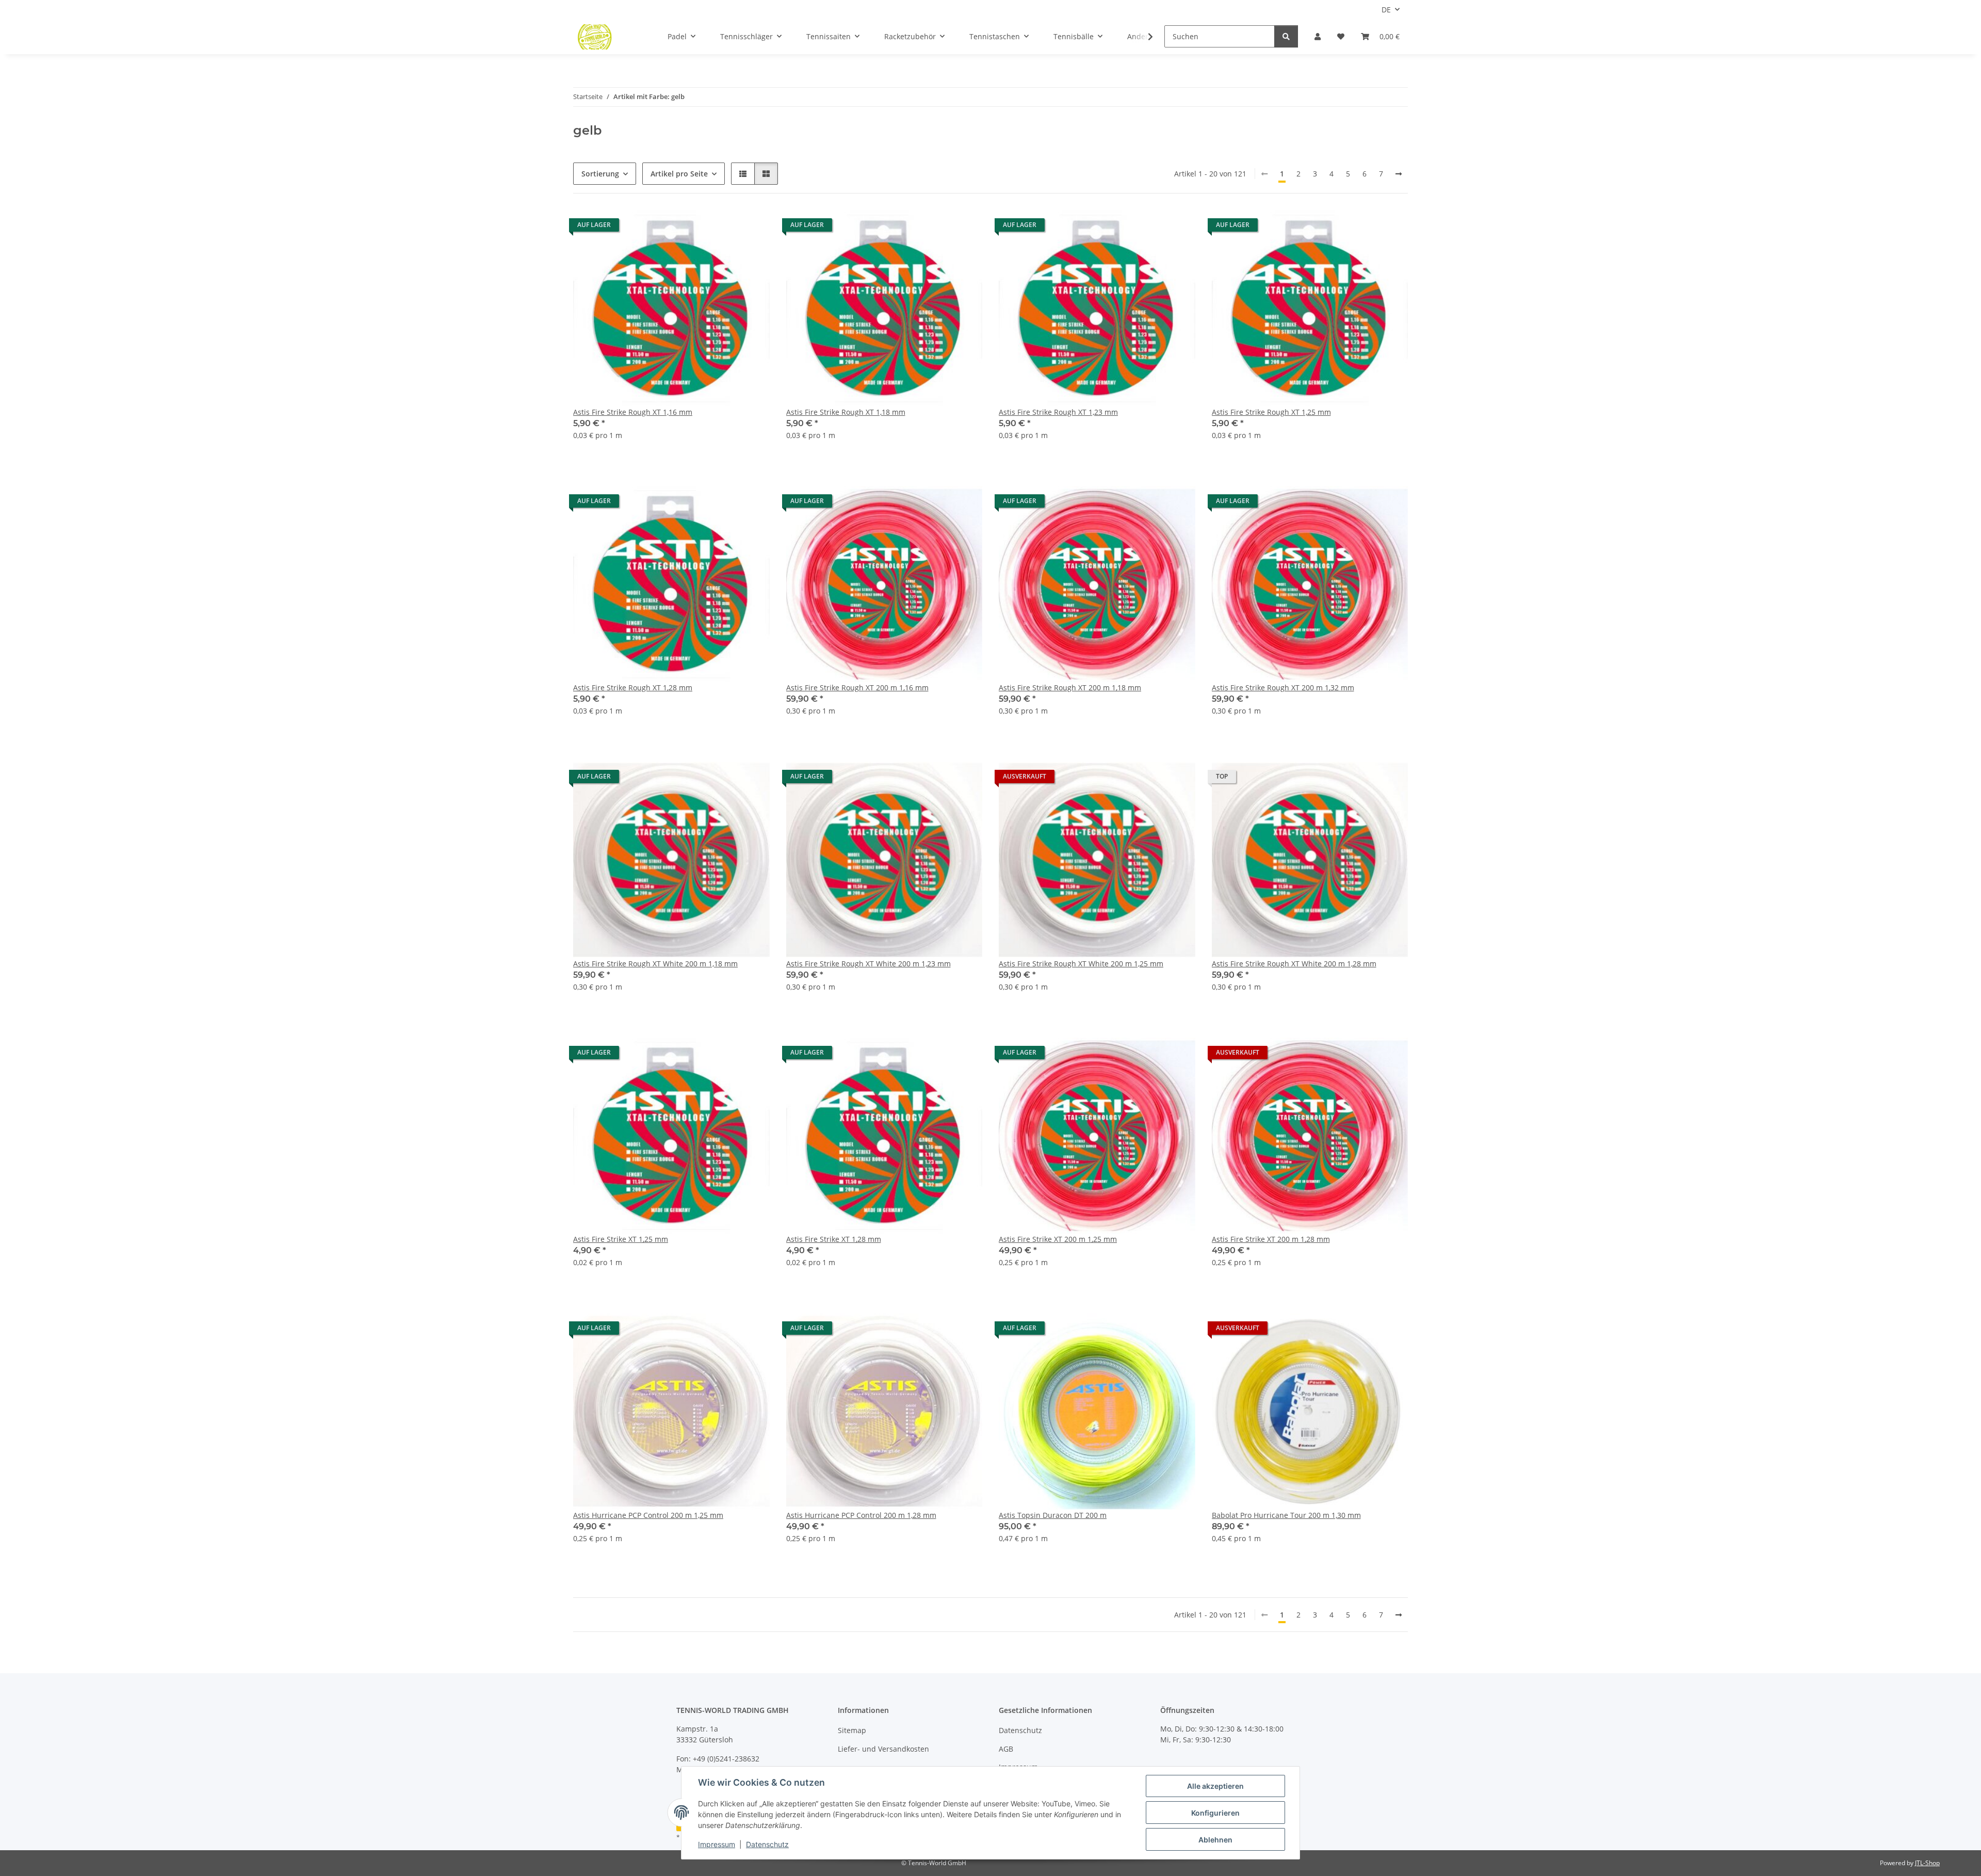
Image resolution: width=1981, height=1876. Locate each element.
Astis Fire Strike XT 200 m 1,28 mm (1271, 1239)
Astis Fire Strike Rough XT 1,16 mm (633, 412)
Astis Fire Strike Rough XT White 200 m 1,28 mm (1294, 964)
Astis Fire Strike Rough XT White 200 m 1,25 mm (1081, 964)
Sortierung (600, 174)
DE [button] (1386, 10)
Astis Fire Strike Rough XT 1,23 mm (1058, 412)
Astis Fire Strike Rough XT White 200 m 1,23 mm (868, 964)
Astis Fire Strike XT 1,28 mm (834, 1239)
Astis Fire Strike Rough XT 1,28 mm (633, 688)
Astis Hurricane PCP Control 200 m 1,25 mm (648, 1515)
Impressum (717, 1844)
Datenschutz (767, 1844)
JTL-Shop (1927, 1863)
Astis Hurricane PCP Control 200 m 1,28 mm (861, 1515)
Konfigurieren (1215, 1813)
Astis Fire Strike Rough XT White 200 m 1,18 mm (655, 964)
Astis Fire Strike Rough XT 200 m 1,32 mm (1283, 688)
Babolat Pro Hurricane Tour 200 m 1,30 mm (1286, 1515)
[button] (1318, 36)
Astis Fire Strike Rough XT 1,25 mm (1271, 412)
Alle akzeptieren (1215, 1786)
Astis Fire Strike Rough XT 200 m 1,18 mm (1070, 688)
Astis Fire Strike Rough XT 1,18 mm (846, 412)
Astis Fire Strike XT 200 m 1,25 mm (1058, 1239)
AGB (1006, 1749)
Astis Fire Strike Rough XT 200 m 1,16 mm (857, 688)
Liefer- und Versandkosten (883, 1749)
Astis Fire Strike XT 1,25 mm (621, 1239)
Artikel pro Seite (679, 174)
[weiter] (1399, 174)
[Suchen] (1286, 36)
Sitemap (852, 1730)
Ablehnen (1215, 1840)
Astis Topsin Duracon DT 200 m (1053, 1515)
